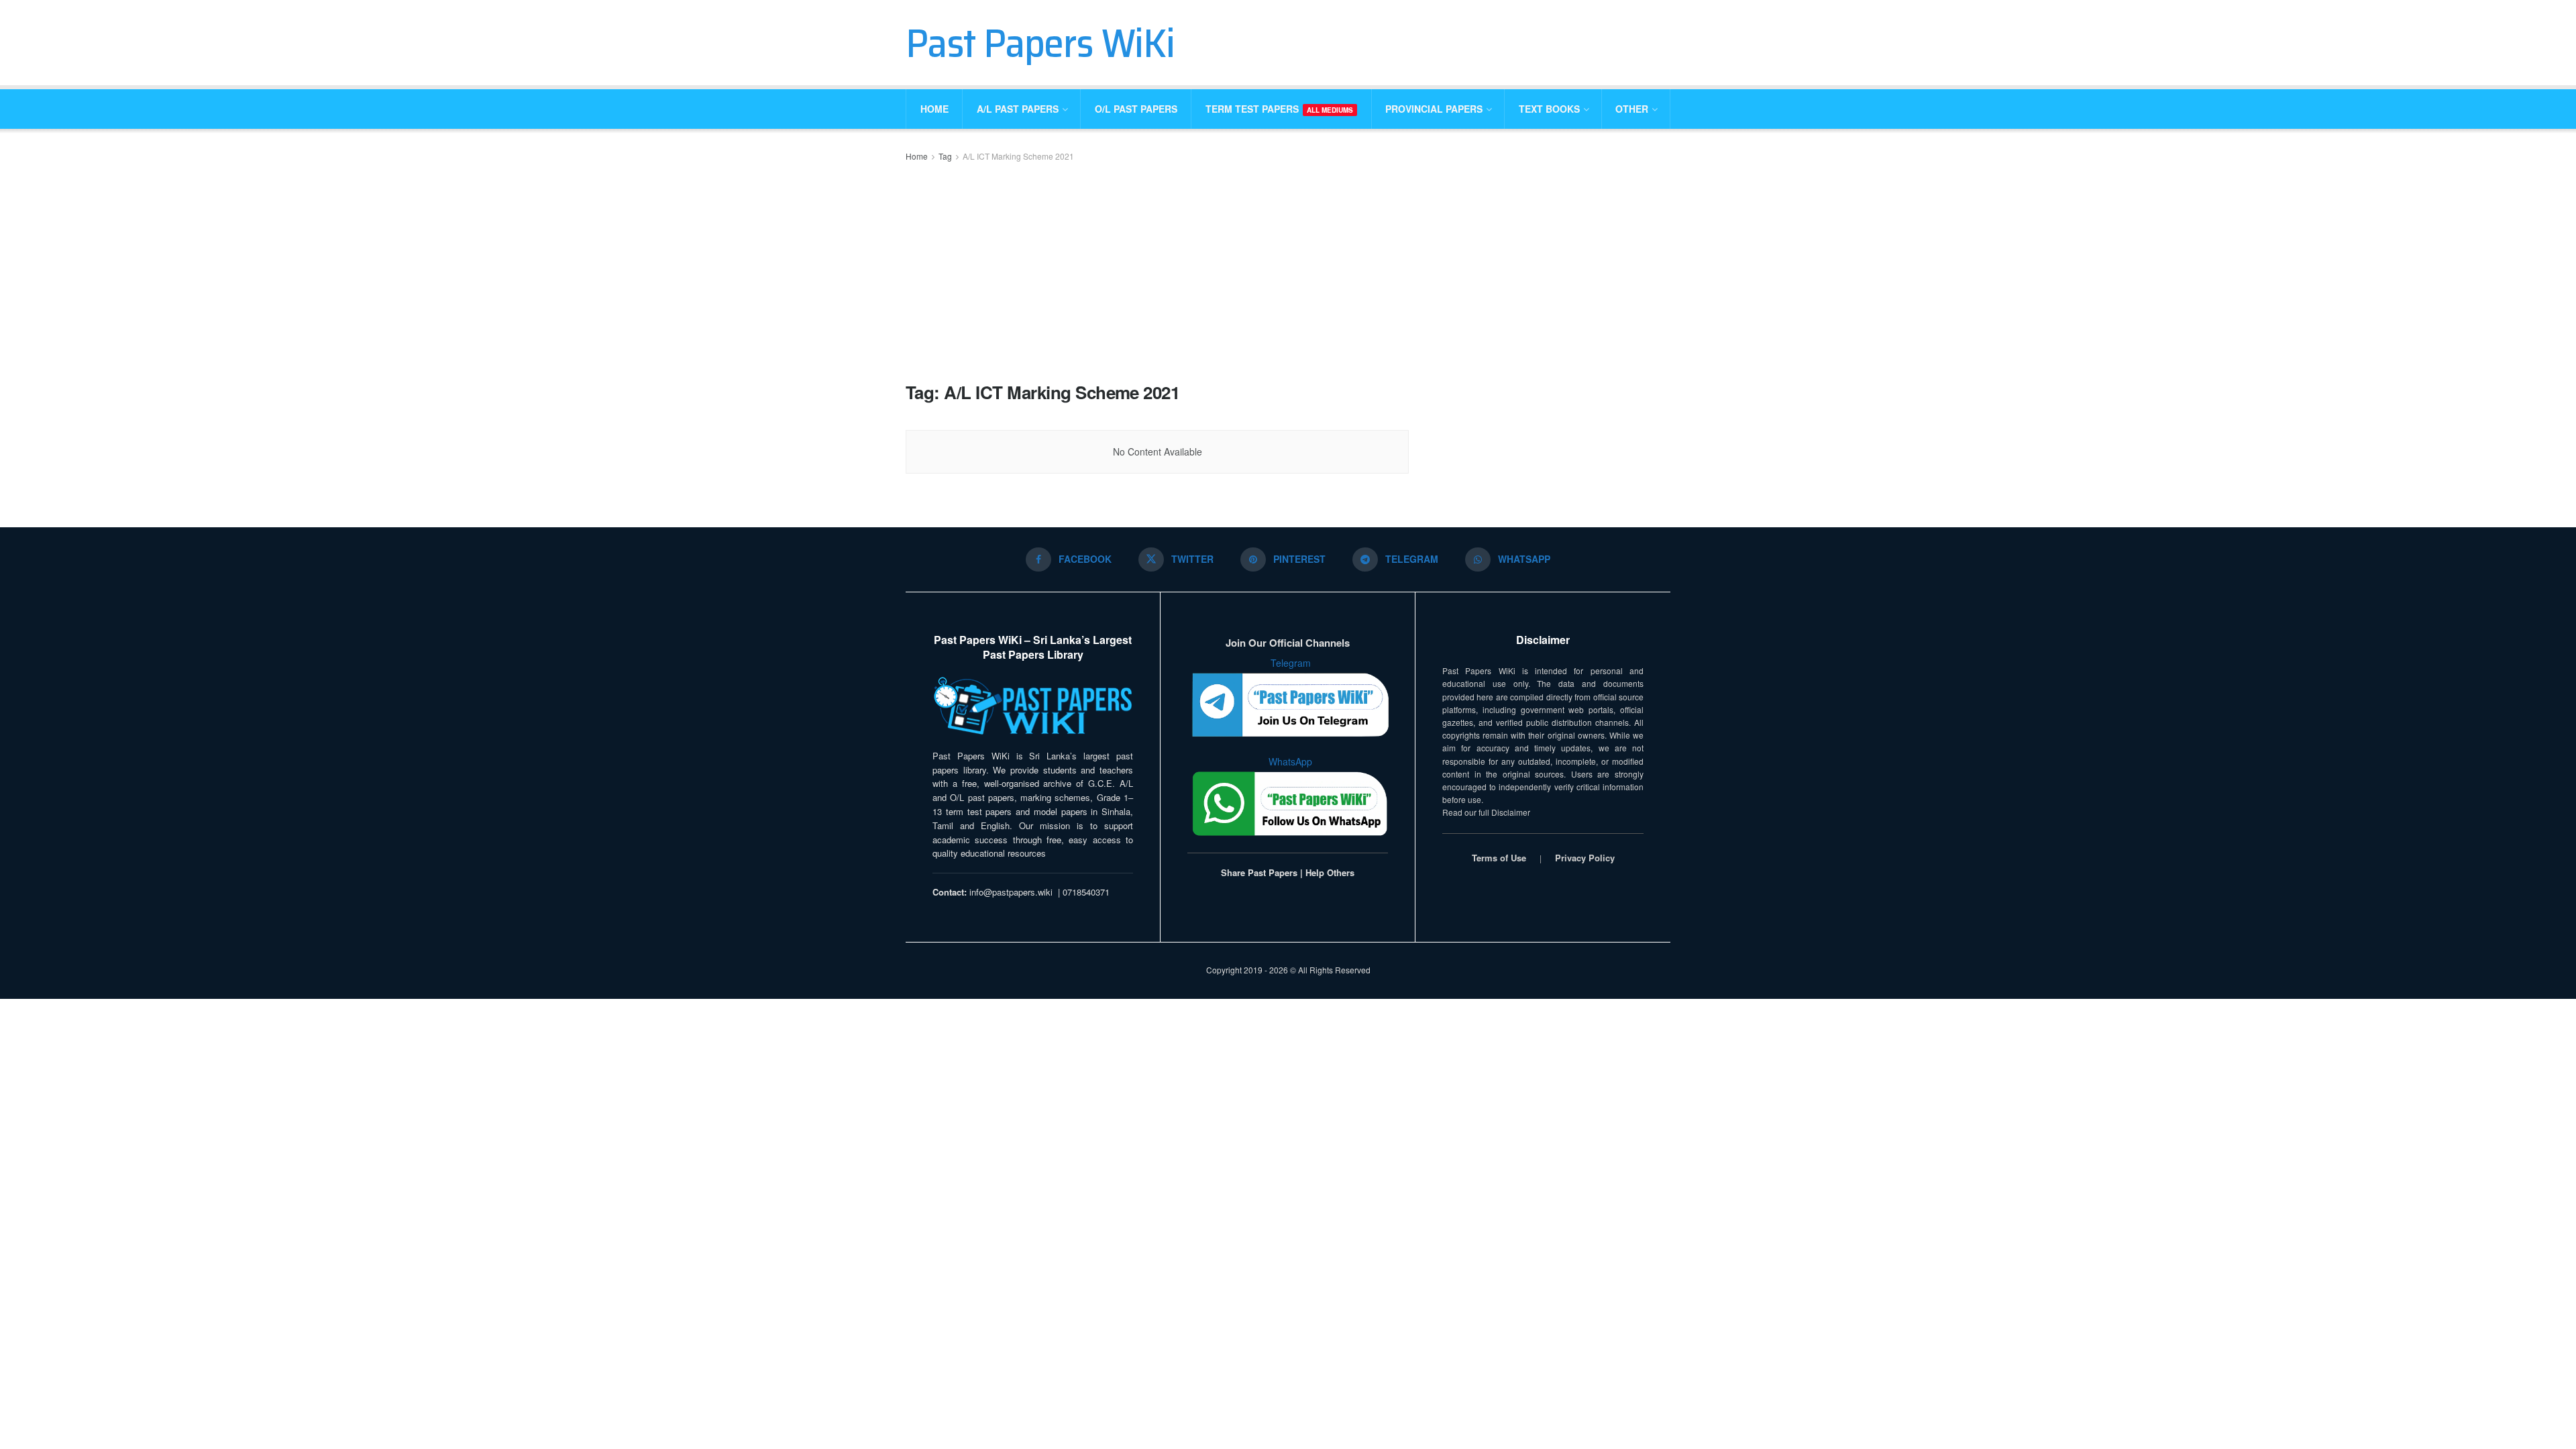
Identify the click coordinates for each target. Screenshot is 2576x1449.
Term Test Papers (1279, 109)
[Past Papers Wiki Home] (1033, 707)
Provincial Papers (1434, 109)
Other (1632, 109)
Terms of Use (1499, 858)
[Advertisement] (1157, 271)
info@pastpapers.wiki (1011, 892)
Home (934, 109)
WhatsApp (1290, 761)
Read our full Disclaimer (1486, 812)
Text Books (1549, 109)
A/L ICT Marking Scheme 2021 (1018, 156)
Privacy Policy (1585, 858)
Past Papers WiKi (1040, 43)
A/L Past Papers (1018, 109)
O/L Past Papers (1136, 109)
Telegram (1291, 663)
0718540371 (1086, 892)
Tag (945, 156)
